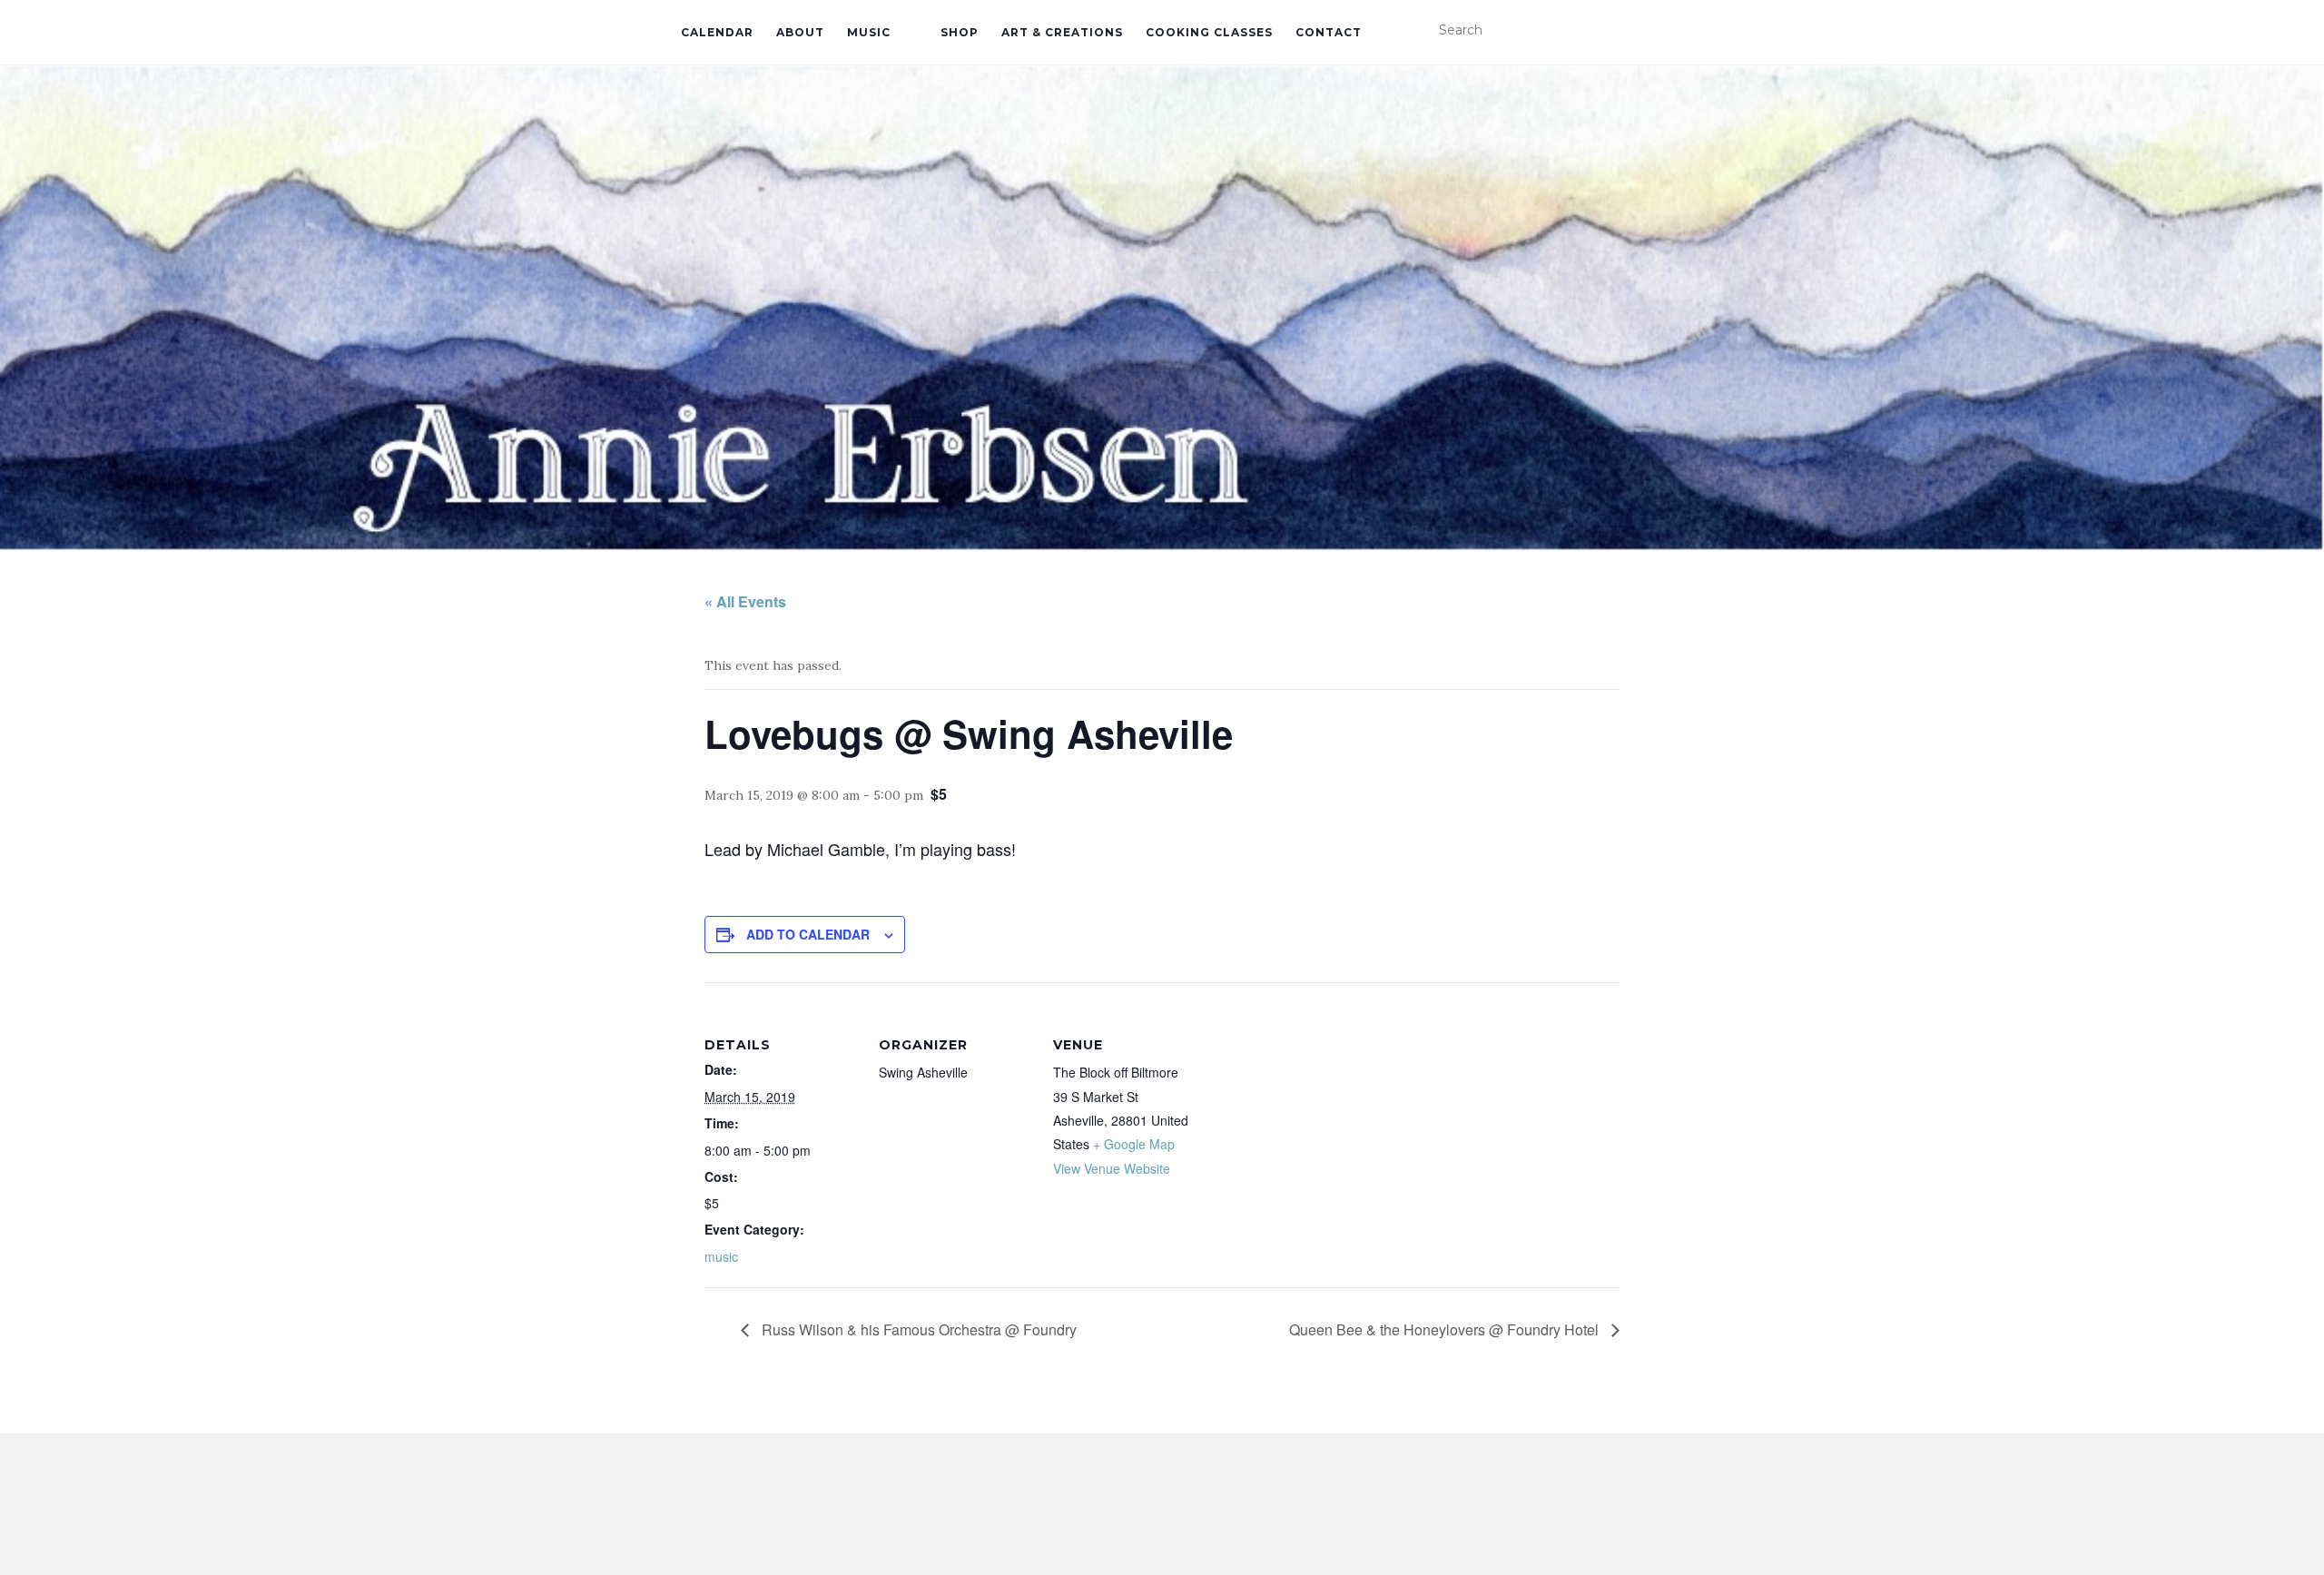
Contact (1329, 32)
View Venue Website (1112, 1168)
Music (869, 32)
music (721, 1256)
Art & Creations (1062, 32)
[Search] (1632, 31)
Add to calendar (808, 934)
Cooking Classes (1209, 32)
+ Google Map (1134, 1144)
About (800, 32)
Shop (960, 32)
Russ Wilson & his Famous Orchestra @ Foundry (917, 1329)
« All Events (745, 601)
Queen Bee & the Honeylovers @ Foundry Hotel (1446, 1329)
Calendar (717, 32)
